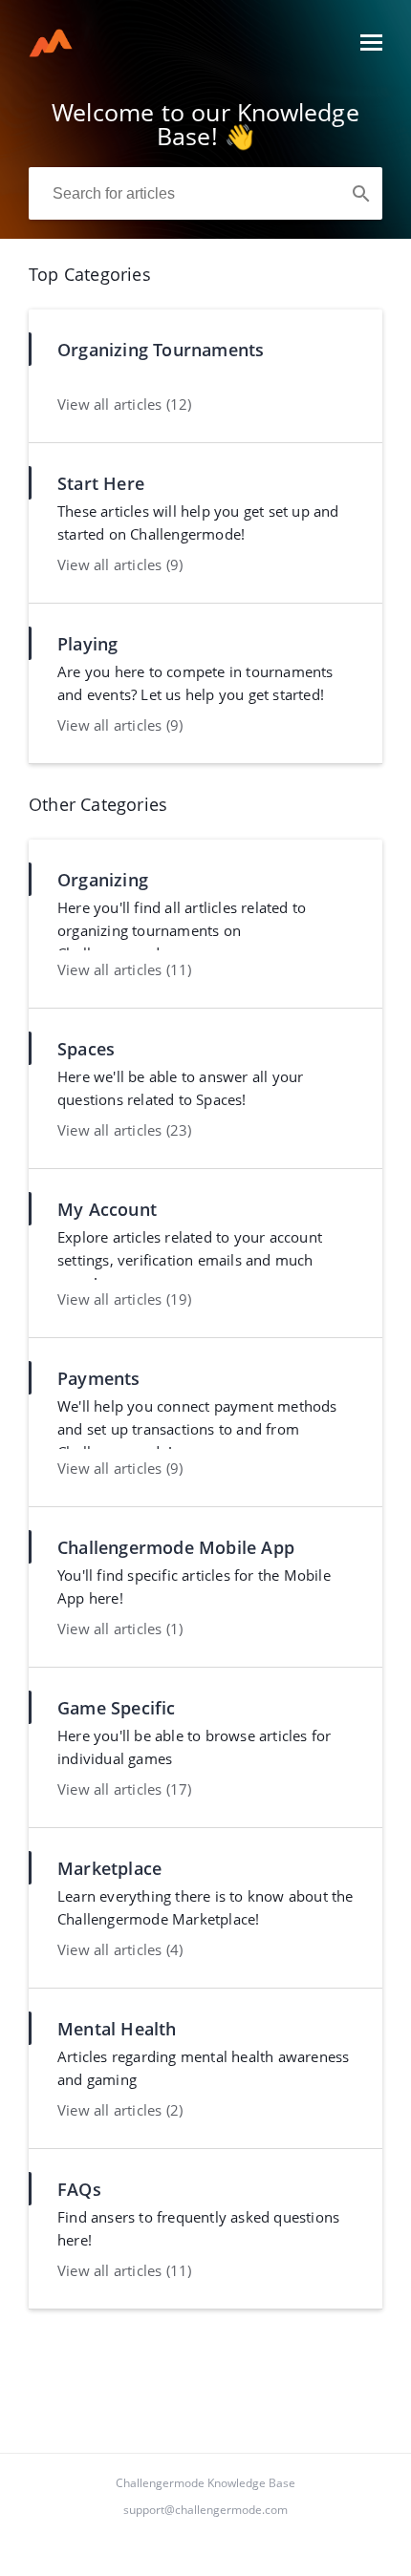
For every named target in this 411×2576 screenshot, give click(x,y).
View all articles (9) (120, 564)
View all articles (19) (124, 1299)
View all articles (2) (120, 2110)
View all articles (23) (124, 1130)
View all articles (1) (120, 1629)
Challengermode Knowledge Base (205, 2483)
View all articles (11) (124, 969)
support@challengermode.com (205, 2510)
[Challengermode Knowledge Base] (51, 52)
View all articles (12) (124, 404)
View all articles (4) (120, 1949)
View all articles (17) (124, 1789)
